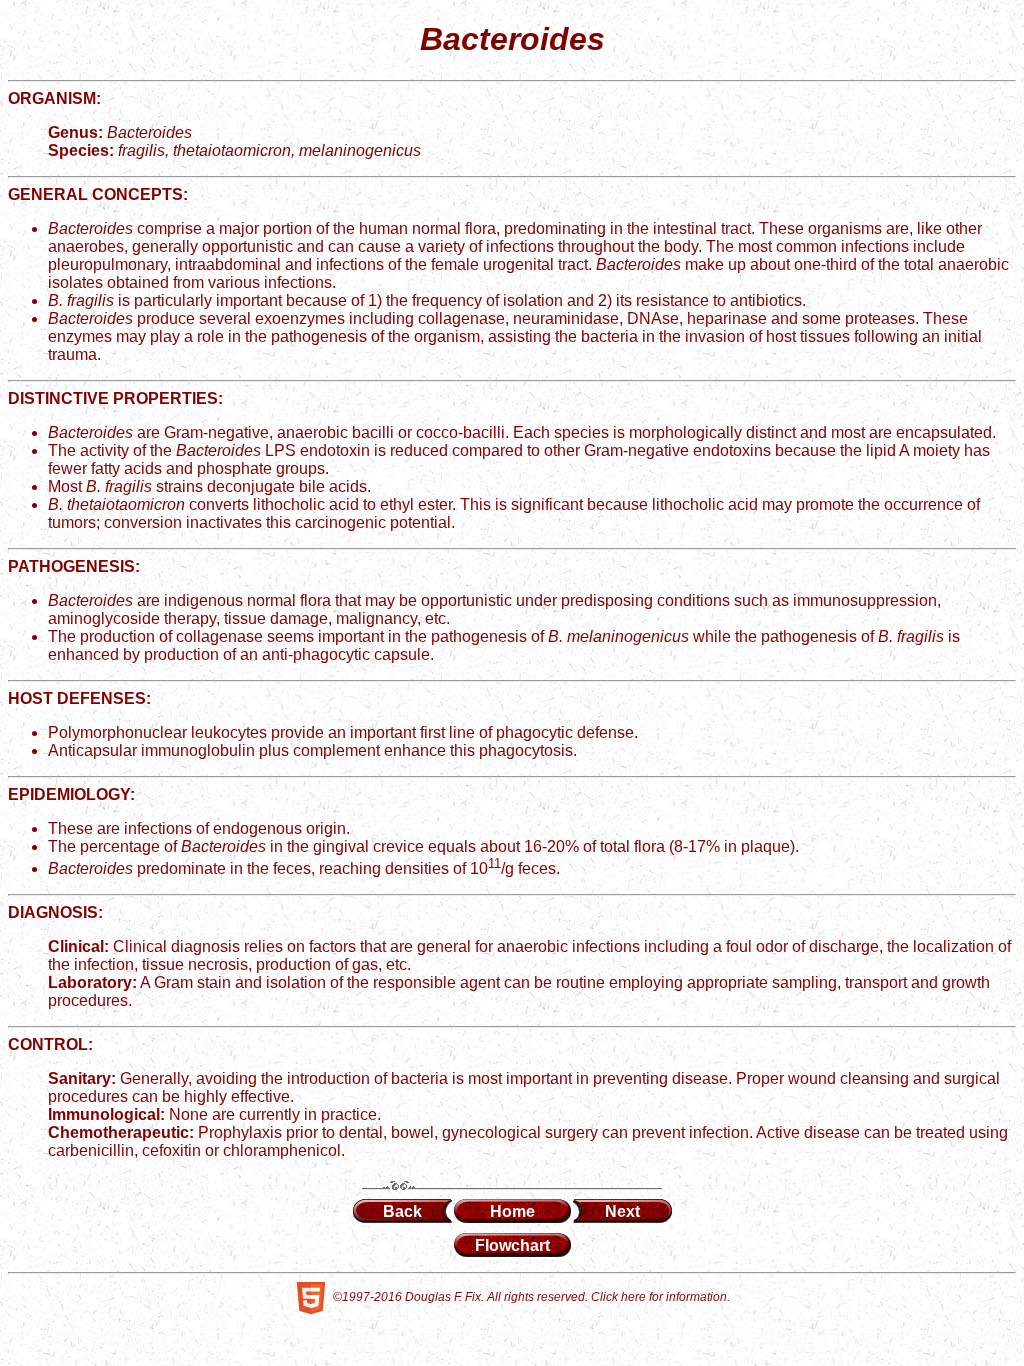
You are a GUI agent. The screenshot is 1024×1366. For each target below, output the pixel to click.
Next (622, 1211)
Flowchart (512, 1245)
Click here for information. (660, 1297)
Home (512, 1211)
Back (402, 1211)
